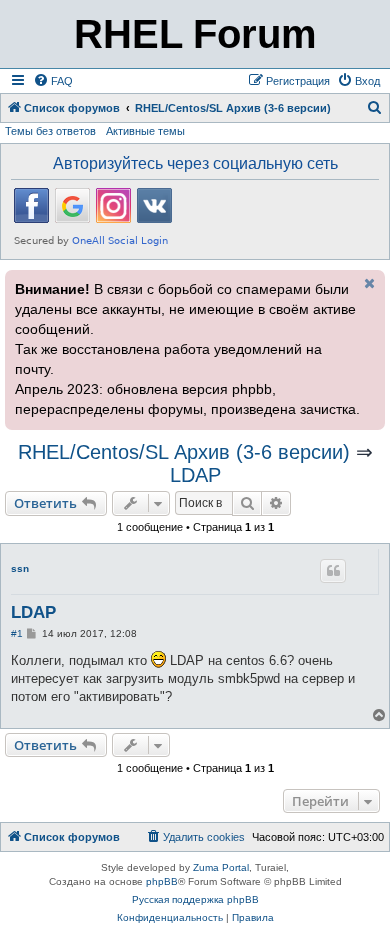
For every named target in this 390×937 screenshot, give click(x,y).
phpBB (162, 881)
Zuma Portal (221, 867)
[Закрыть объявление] (368, 283)
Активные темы (145, 131)
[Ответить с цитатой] (333, 571)
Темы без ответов (50, 131)
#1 (17, 633)
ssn (20, 568)
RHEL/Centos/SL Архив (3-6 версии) (184, 452)
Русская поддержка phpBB (195, 899)
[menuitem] (53, 81)
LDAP (195, 475)
